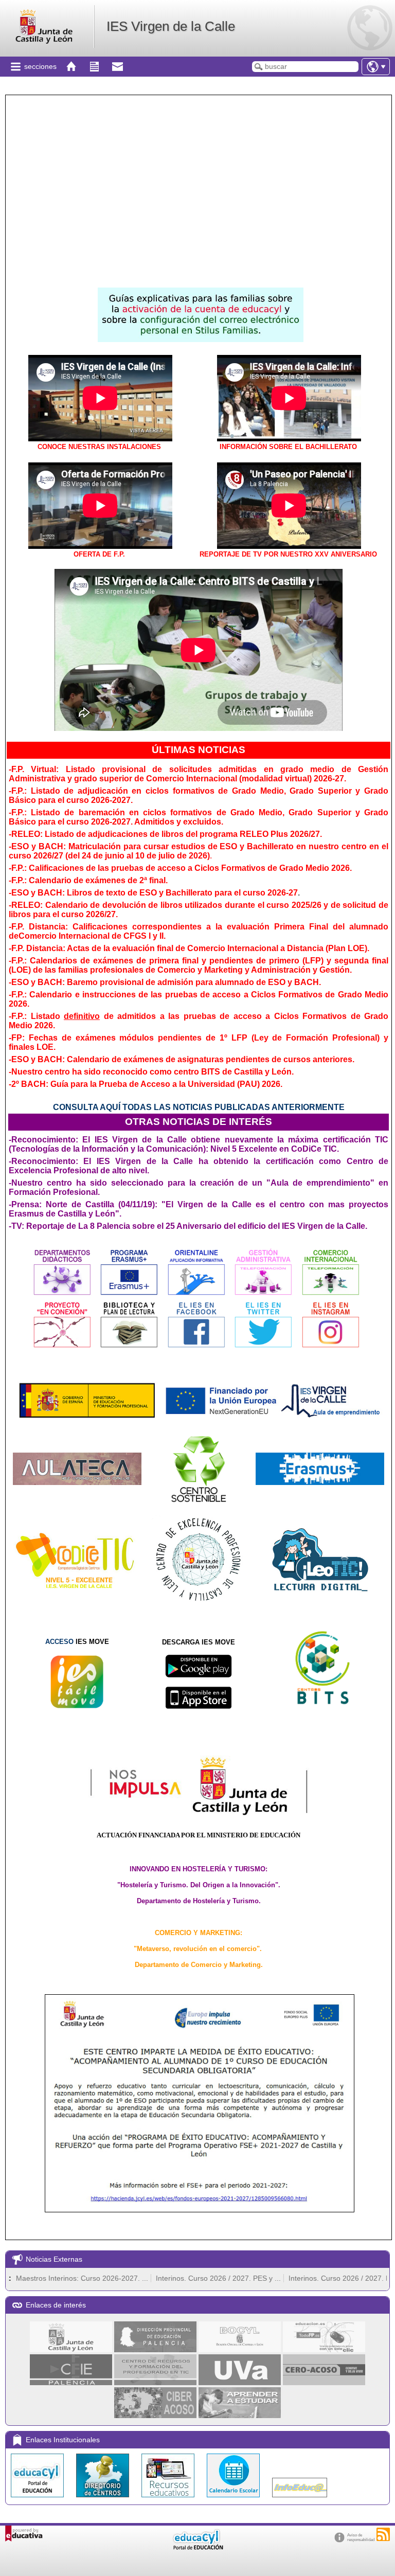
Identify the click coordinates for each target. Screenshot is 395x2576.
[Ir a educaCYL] (197, 2547)
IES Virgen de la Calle (171, 26)
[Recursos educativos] (169, 2500)
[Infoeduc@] (300, 2500)
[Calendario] (234, 2500)
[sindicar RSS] (383, 2534)
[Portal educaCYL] (38, 2500)
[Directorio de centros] (104, 2500)
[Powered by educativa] (24, 2534)
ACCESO (59, 1642)
